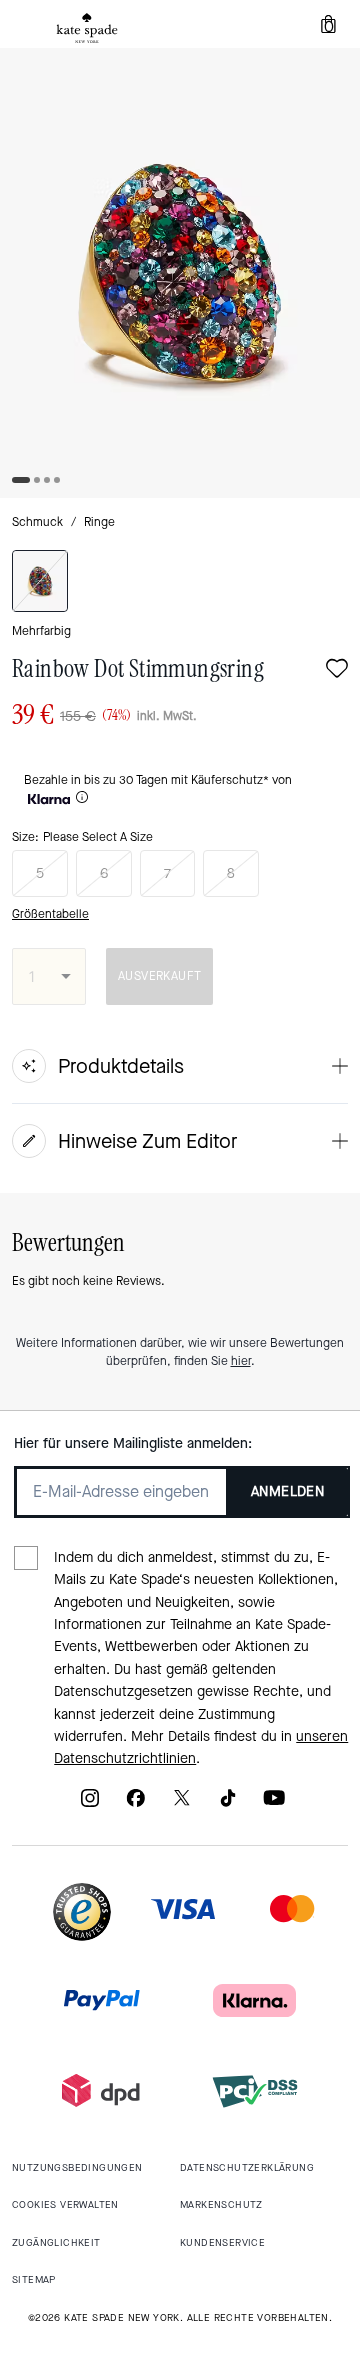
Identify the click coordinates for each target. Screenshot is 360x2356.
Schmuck (37, 522)
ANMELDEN (287, 1491)
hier (241, 1361)
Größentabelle (50, 914)
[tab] (87, 28)
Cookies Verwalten (65, 2204)
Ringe (99, 522)
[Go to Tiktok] (228, 1804)
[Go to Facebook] (136, 1804)
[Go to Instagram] (90, 1804)
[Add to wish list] (337, 670)
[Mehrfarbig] (40, 581)
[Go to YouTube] (274, 1804)
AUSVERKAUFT (159, 976)
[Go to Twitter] (182, 1804)
